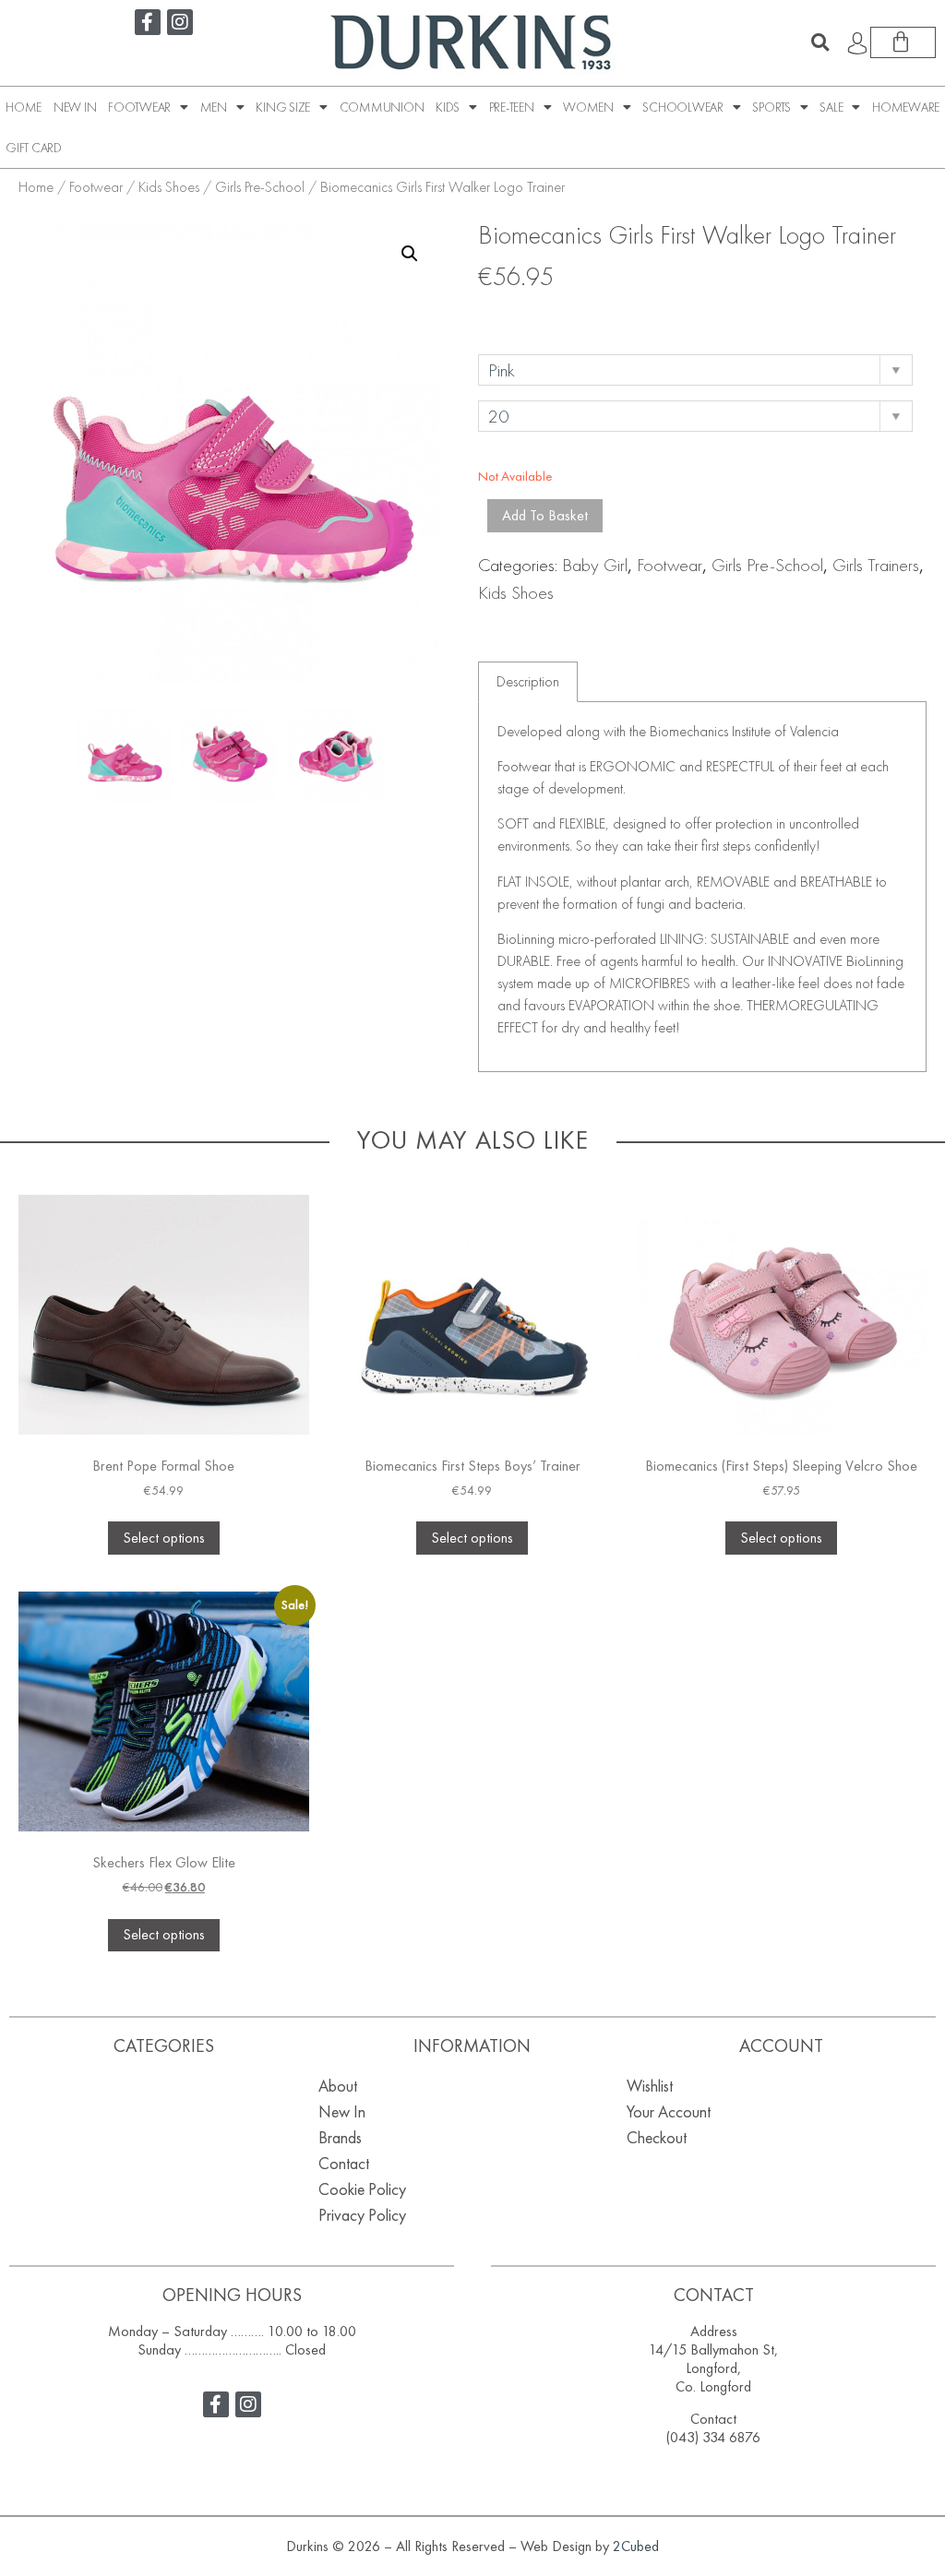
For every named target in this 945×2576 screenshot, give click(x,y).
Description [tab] (528, 681)
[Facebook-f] (148, 22)
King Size (283, 107)
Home (24, 107)
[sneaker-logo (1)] (229, 755)
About (338, 2086)
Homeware (906, 107)
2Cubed (636, 2546)
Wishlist (650, 2086)
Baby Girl (595, 565)
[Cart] (903, 42)
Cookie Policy (362, 2189)
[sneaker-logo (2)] (335, 755)
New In (75, 107)
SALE (831, 107)
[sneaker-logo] (124, 755)
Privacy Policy (362, 2215)
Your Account (669, 2111)
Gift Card (34, 148)
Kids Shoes (169, 187)
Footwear (139, 107)
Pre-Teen (512, 107)
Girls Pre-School (260, 187)
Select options (164, 1538)
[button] (820, 42)
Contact (344, 2163)
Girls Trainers (876, 565)
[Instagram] (180, 22)
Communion (382, 107)
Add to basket (545, 515)
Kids (448, 107)
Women (588, 107)
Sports (772, 107)
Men (214, 107)
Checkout (657, 2137)
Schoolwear (683, 107)
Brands (340, 2137)
